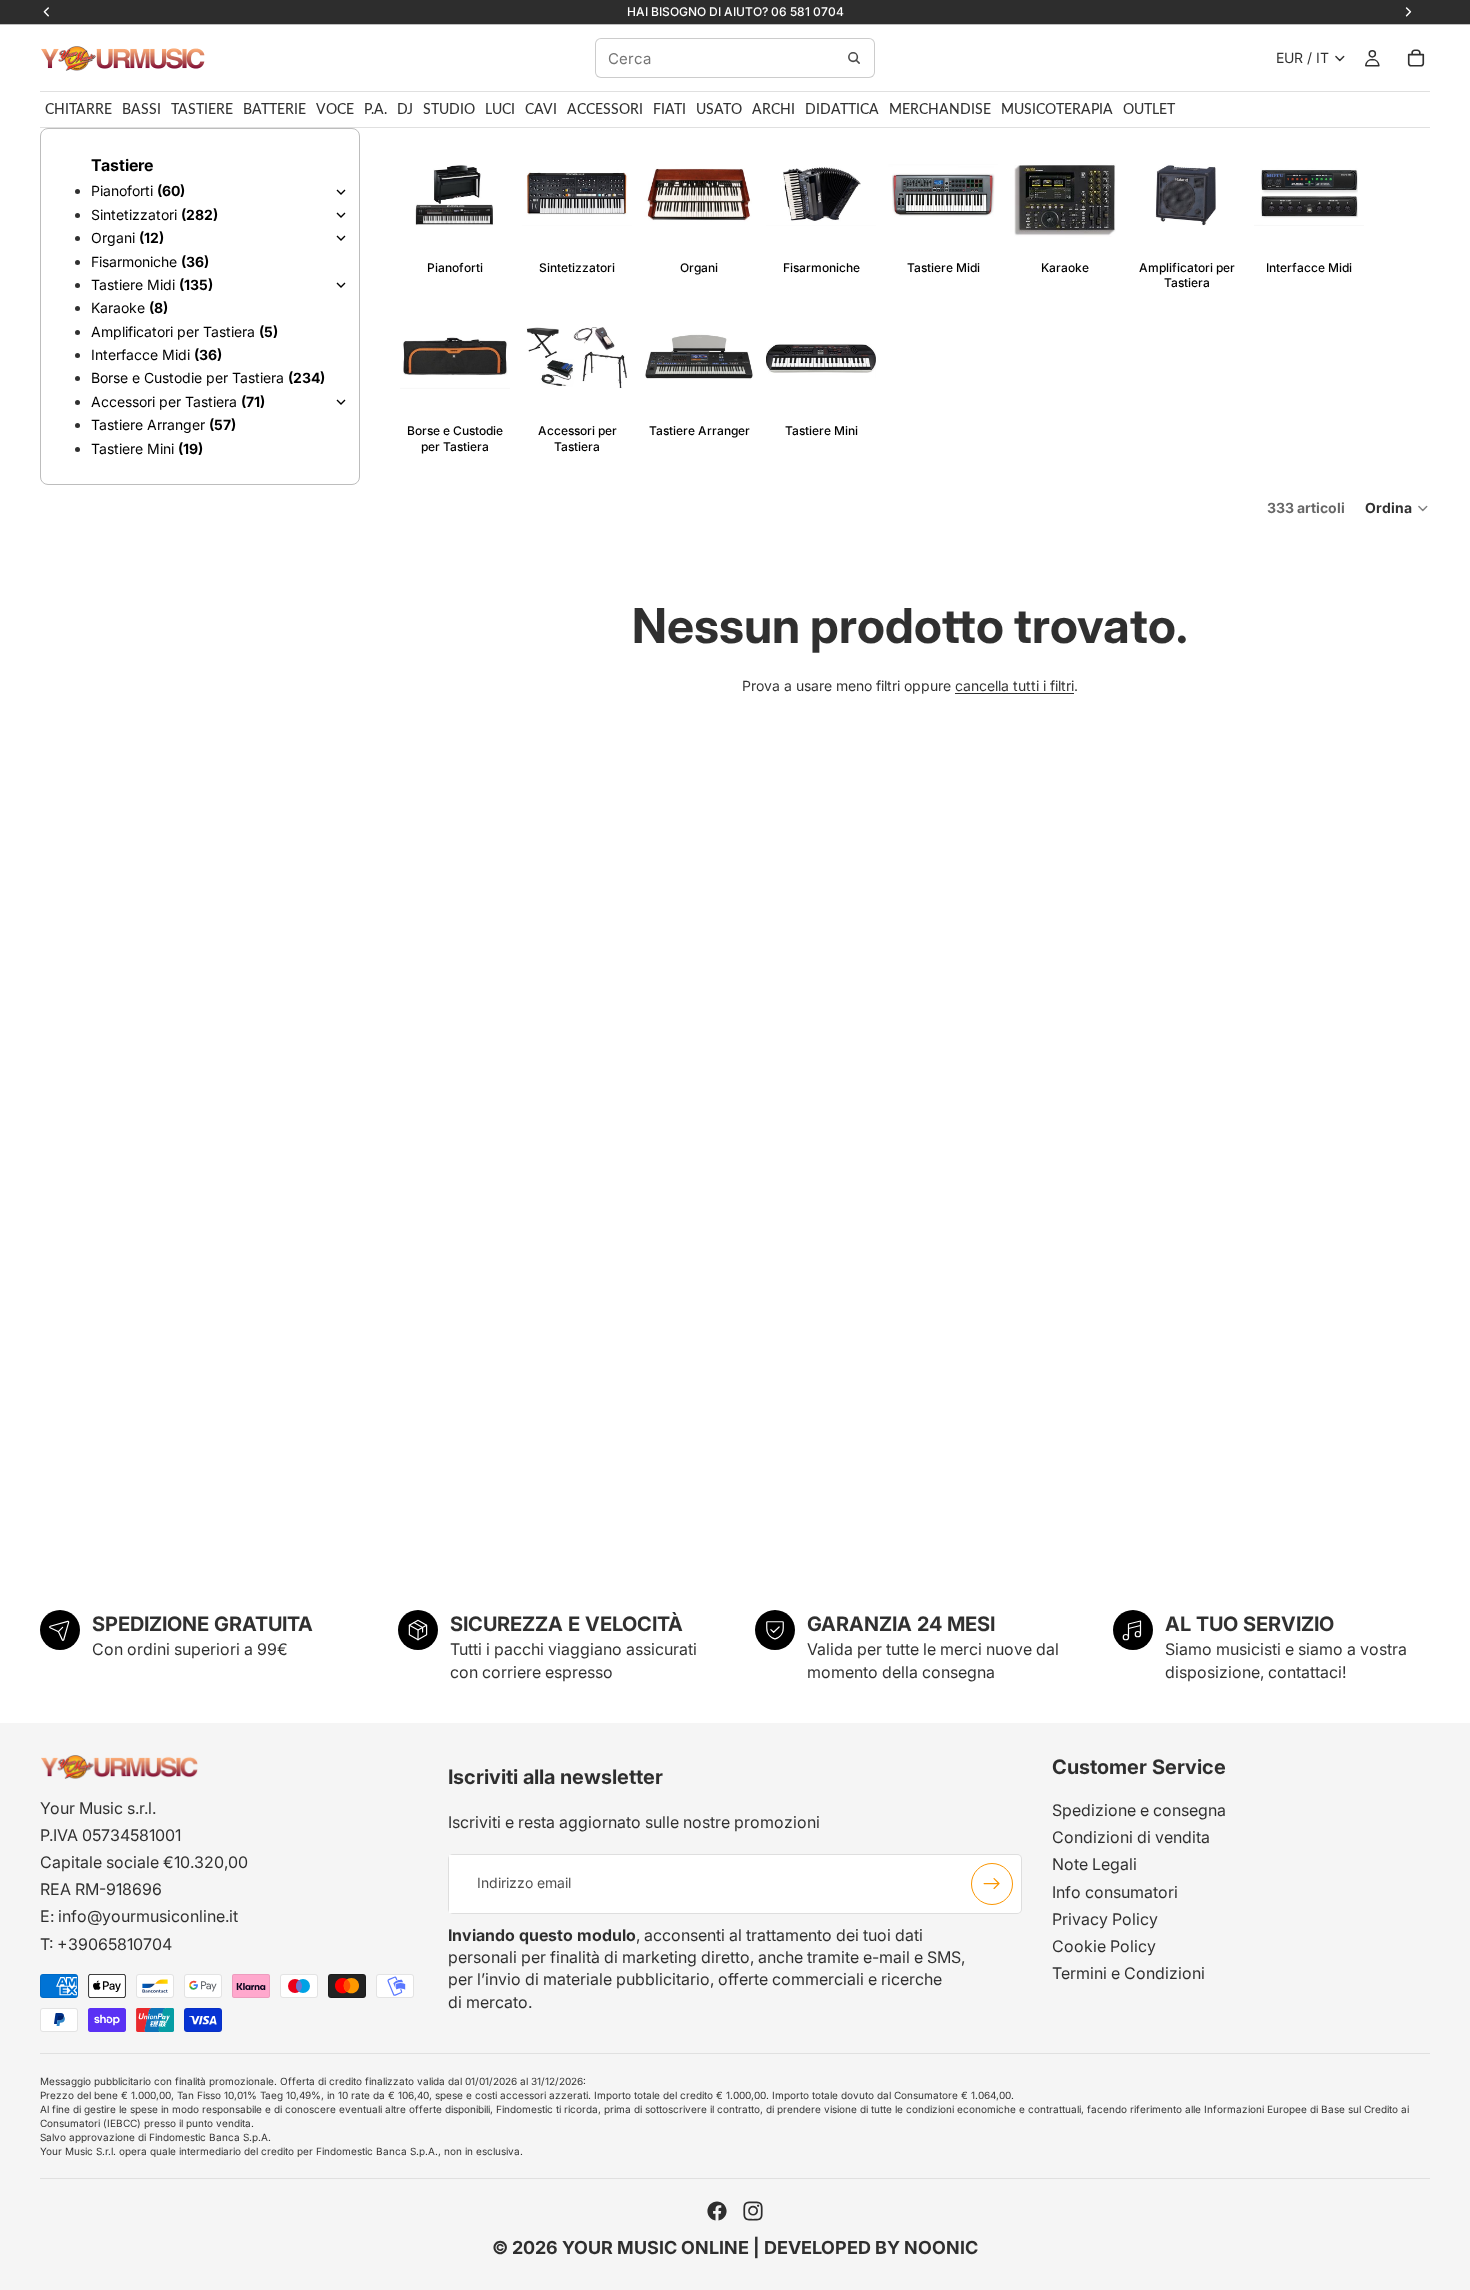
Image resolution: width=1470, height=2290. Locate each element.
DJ (405, 110)
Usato (719, 110)
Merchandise (940, 110)
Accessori (605, 110)
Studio (449, 110)
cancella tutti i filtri (1014, 685)
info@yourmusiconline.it (148, 1916)
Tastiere (202, 110)
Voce (335, 110)
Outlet (1149, 110)
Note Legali (1094, 1864)
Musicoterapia (1057, 110)
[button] (1397, 508)
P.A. (375, 110)
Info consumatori (1115, 1891)
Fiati (669, 110)
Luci (500, 110)
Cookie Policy (1104, 1946)
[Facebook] (717, 2211)
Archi (773, 110)
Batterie (274, 110)
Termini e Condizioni (1128, 1973)
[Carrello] (1416, 58)
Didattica (842, 110)
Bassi (141, 110)
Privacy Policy (1105, 1919)
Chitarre (78, 110)
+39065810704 (114, 1943)
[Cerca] (854, 58)
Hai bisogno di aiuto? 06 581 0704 (735, 11)
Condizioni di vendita (1131, 1837)
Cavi (541, 110)
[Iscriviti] (992, 1883)
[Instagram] (753, 2211)
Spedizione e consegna (1139, 1810)
